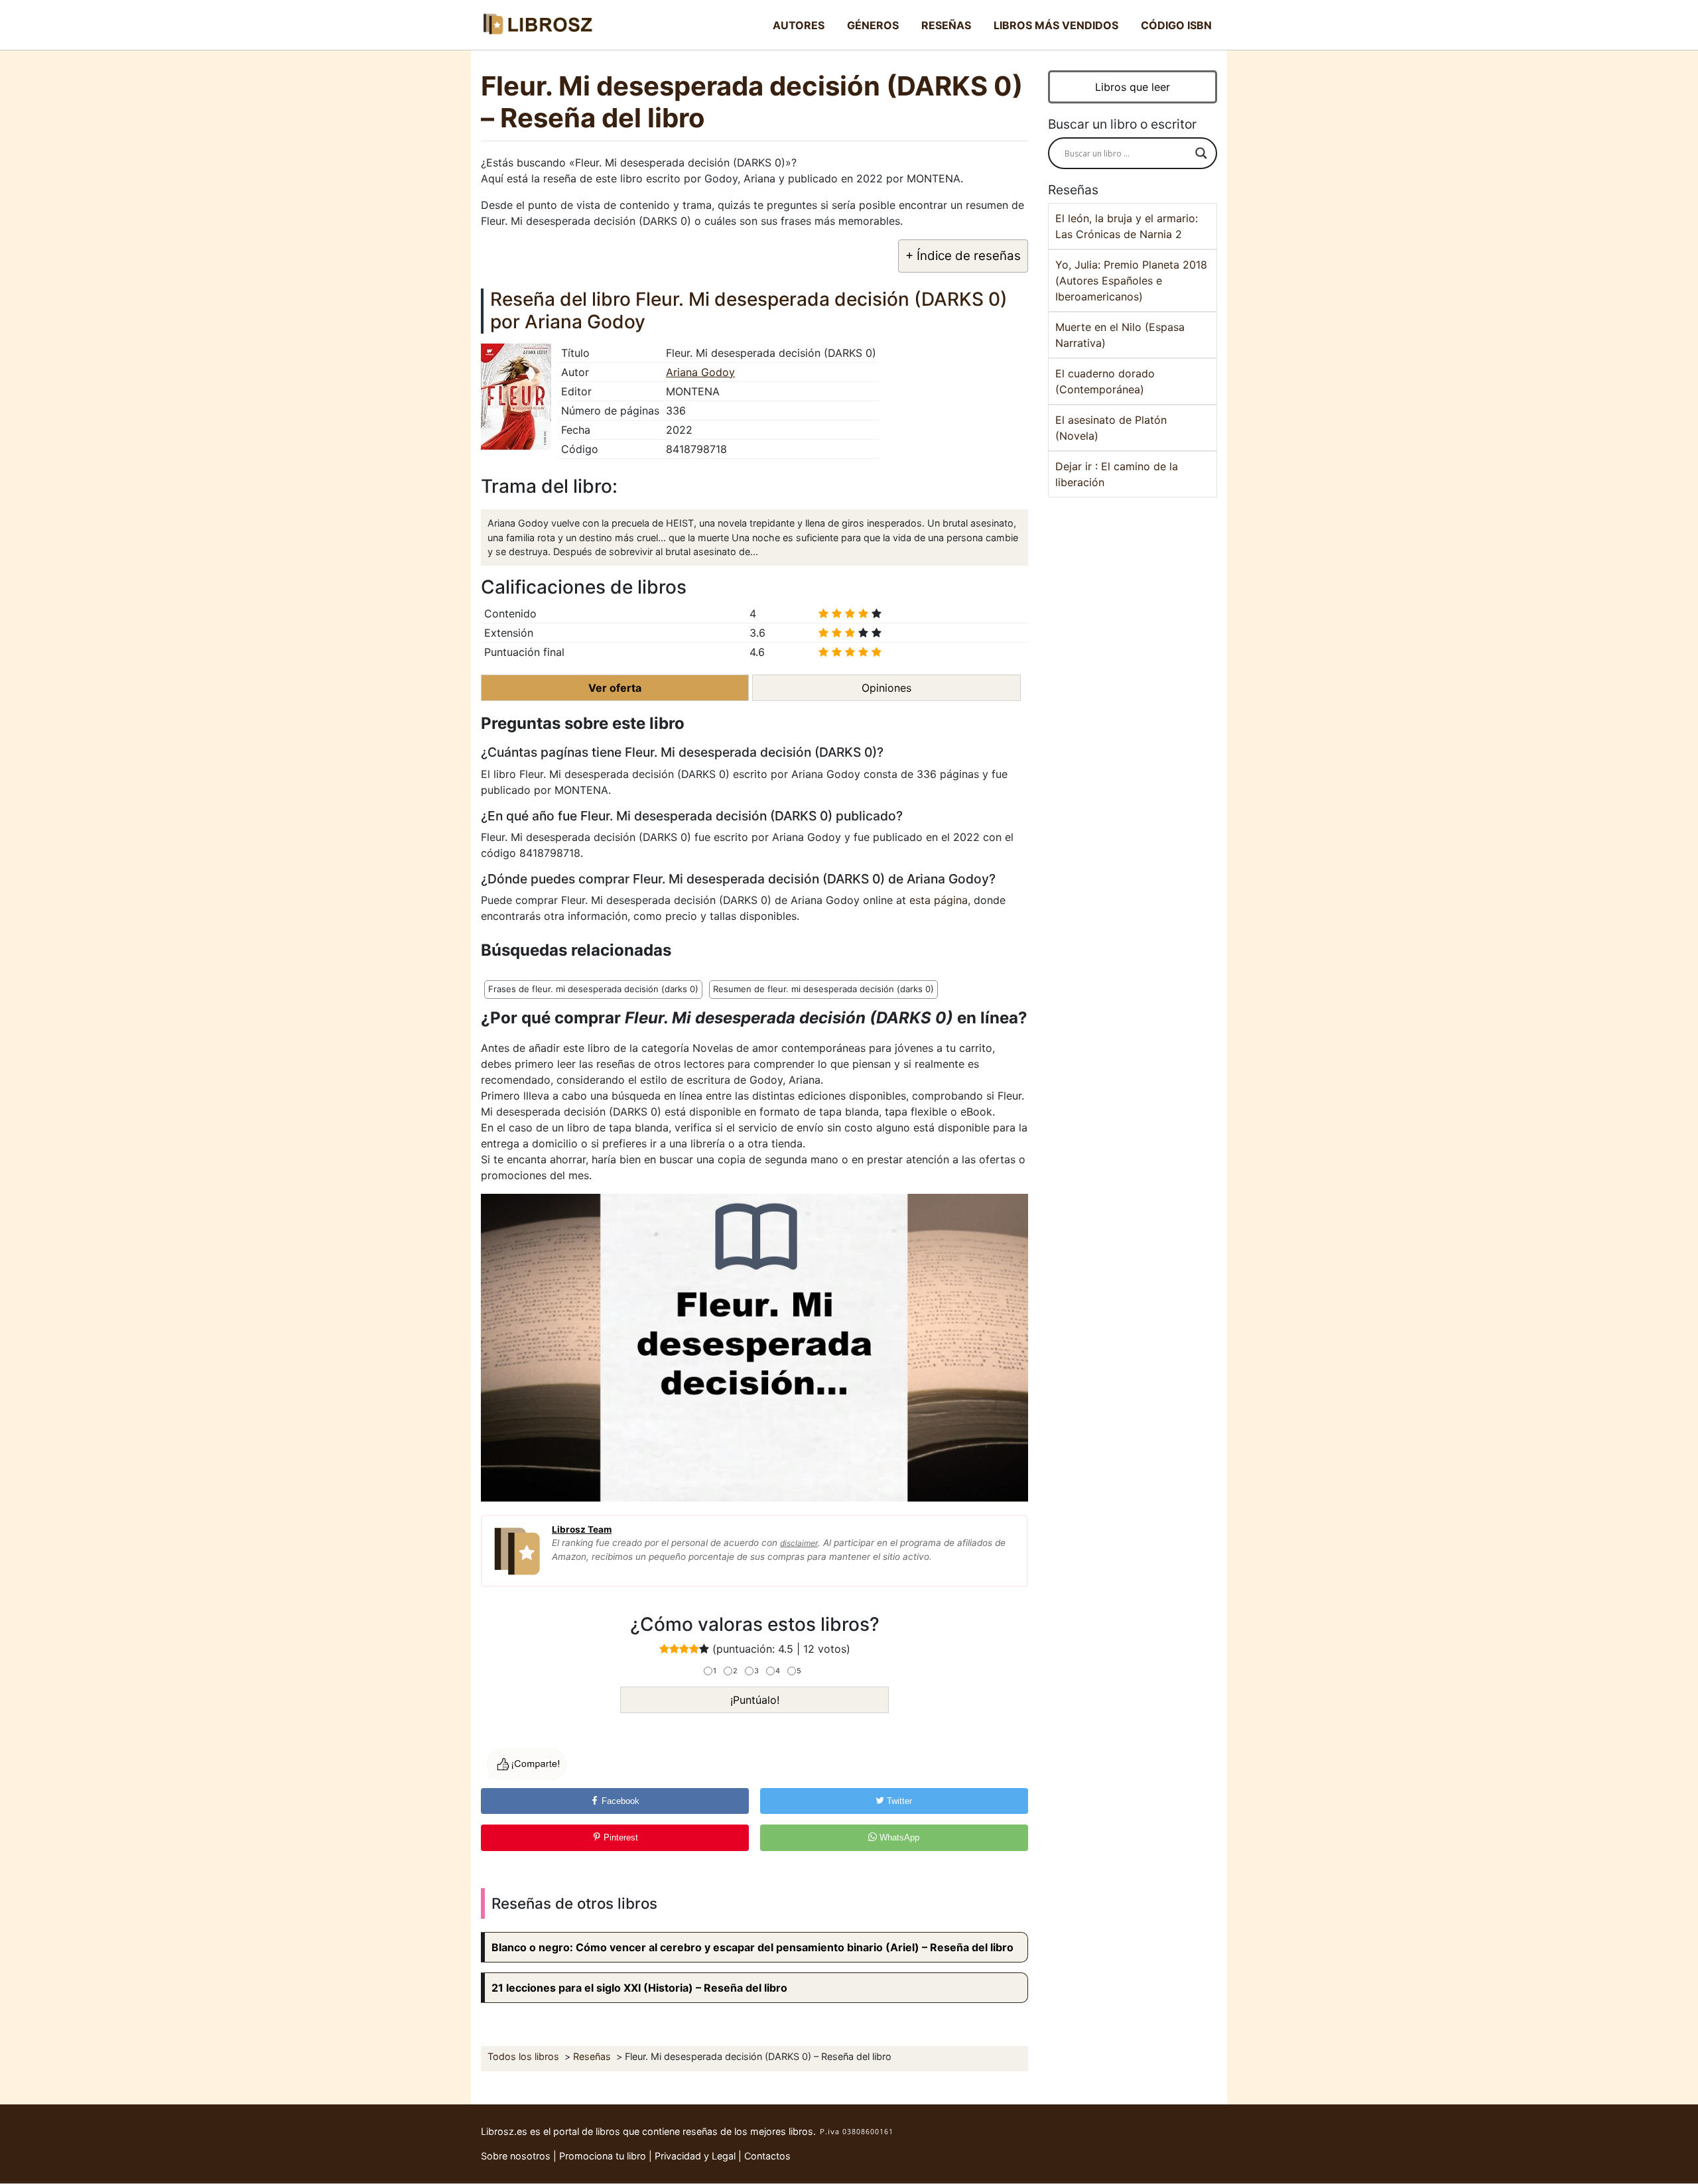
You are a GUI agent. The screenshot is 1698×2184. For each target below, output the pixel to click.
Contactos (767, 2156)
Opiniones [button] (886, 688)
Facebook (619, 1801)
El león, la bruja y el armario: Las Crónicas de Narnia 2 (1127, 226)
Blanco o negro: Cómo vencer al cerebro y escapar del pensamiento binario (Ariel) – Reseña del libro (752, 1947)
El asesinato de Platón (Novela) (1111, 428)
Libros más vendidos (1056, 25)
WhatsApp (898, 1837)
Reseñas (946, 25)
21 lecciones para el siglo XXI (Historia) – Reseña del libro (639, 1988)
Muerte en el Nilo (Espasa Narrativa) (1120, 335)
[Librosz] (537, 25)
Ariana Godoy (700, 372)
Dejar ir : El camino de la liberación (1117, 474)
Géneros (873, 25)
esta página (939, 900)
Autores (799, 25)
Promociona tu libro (603, 2156)
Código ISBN (1176, 25)
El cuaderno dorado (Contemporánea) (1105, 381)
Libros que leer (1133, 87)
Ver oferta (615, 688)
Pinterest (620, 1837)
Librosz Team (582, 1529)
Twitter (898, 1801)
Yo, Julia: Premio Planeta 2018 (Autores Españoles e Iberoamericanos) (1131, 281)
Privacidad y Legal (695, 2156)
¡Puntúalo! (755, 1700)
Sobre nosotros (516, 2156)
